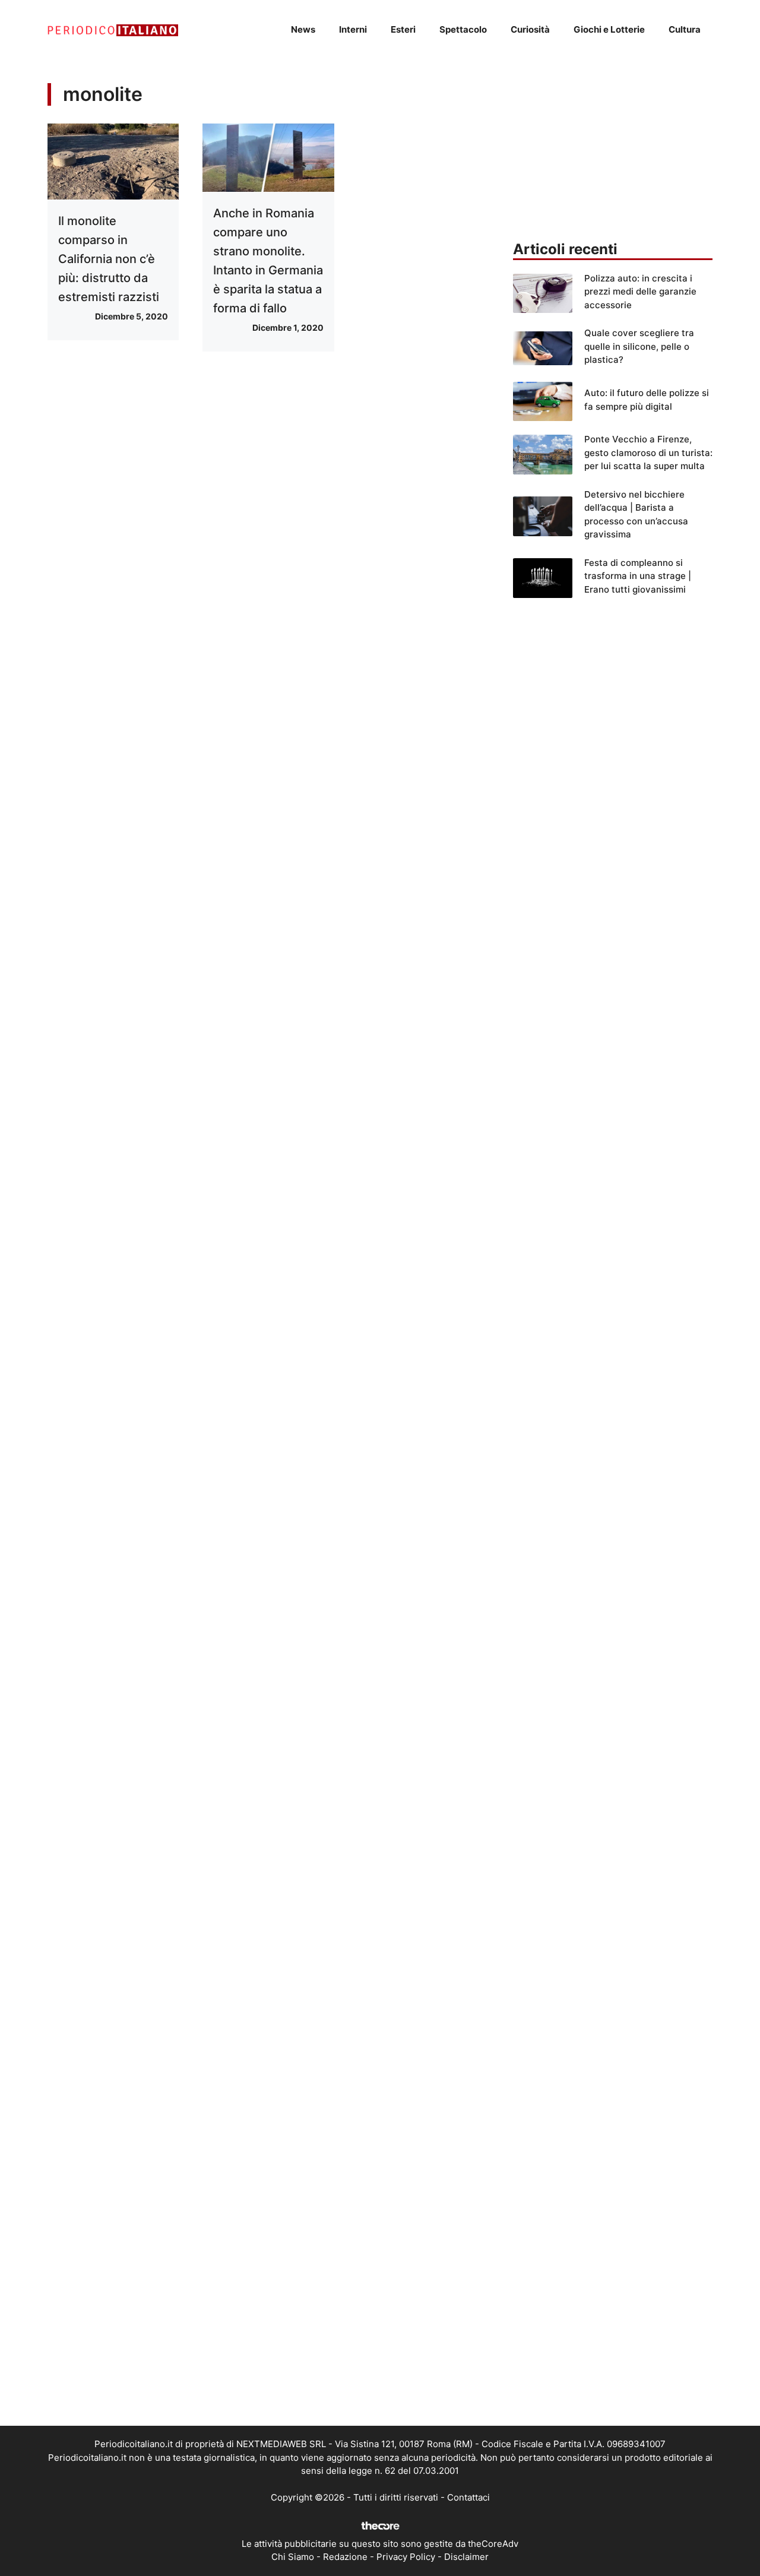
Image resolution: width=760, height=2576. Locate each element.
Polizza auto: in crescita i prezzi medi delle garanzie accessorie (640, 292)
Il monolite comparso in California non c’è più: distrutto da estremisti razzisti (109, 259)
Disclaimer (466, 2557)
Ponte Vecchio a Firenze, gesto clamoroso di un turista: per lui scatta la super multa (648, 452)
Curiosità (530, 29)
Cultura (685, 29)
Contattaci (468, 2497)
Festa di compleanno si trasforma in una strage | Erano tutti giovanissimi (638, 576)
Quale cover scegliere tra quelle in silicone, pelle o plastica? (639, 346)
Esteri (403, 29)
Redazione (345, 2557)
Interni (353, 29)
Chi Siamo (293, 2557)
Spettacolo (463, 29)
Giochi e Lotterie (609, 29)
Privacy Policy (406, 2557)
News (303, 29)
